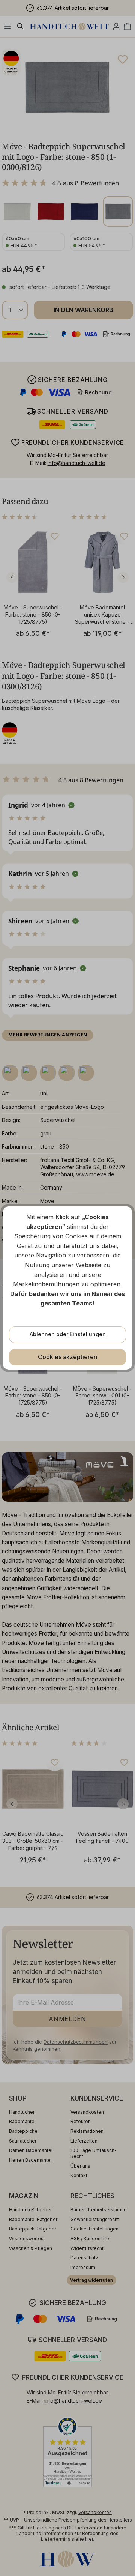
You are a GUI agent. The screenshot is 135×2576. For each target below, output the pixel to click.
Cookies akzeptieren (67, 1357)
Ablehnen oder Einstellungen (68, 1334)
